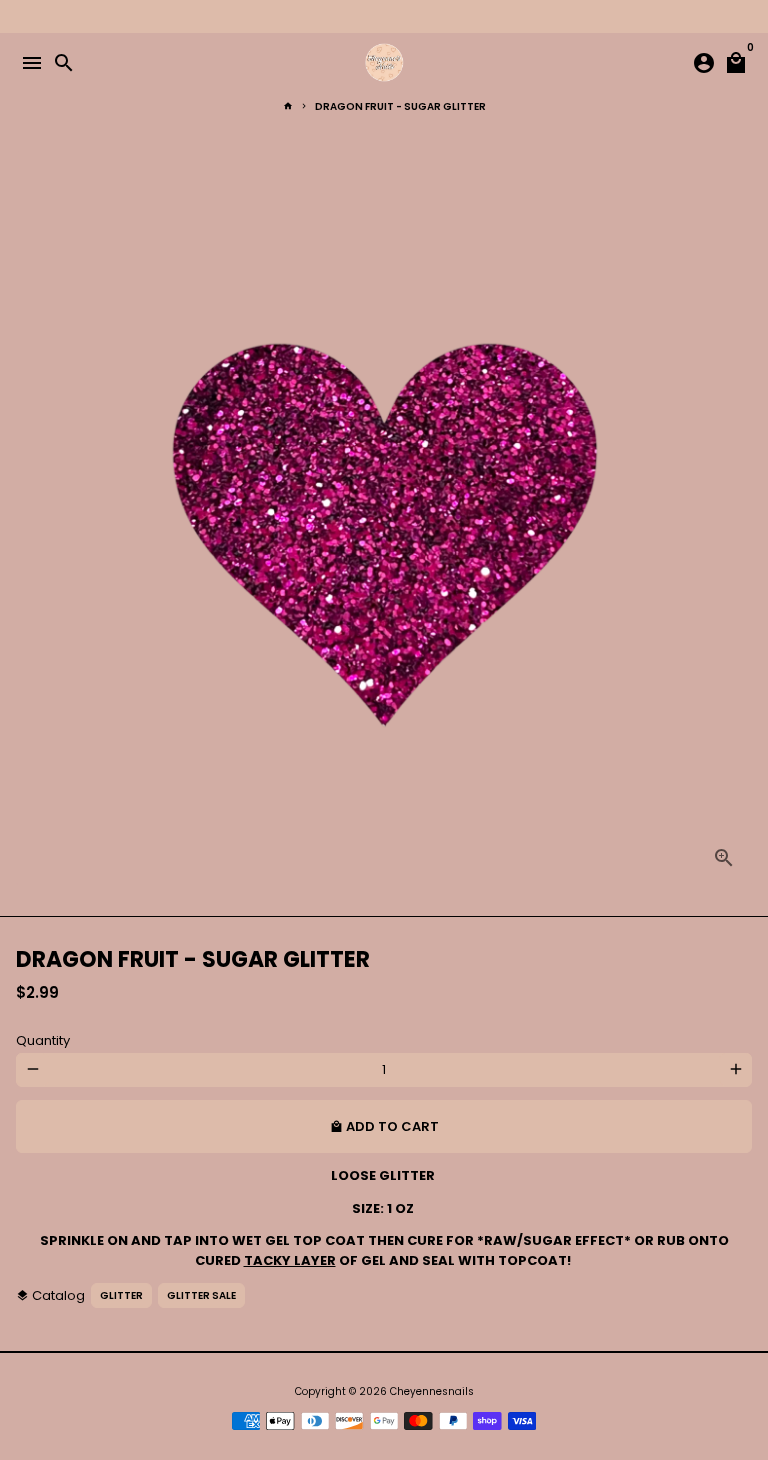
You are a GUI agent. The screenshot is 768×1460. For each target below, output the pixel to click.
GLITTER (121, 1295)
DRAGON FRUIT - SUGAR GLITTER (400, 106)
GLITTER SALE (201, 1295)
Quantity (43, 1040)
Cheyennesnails (432, 1391)
